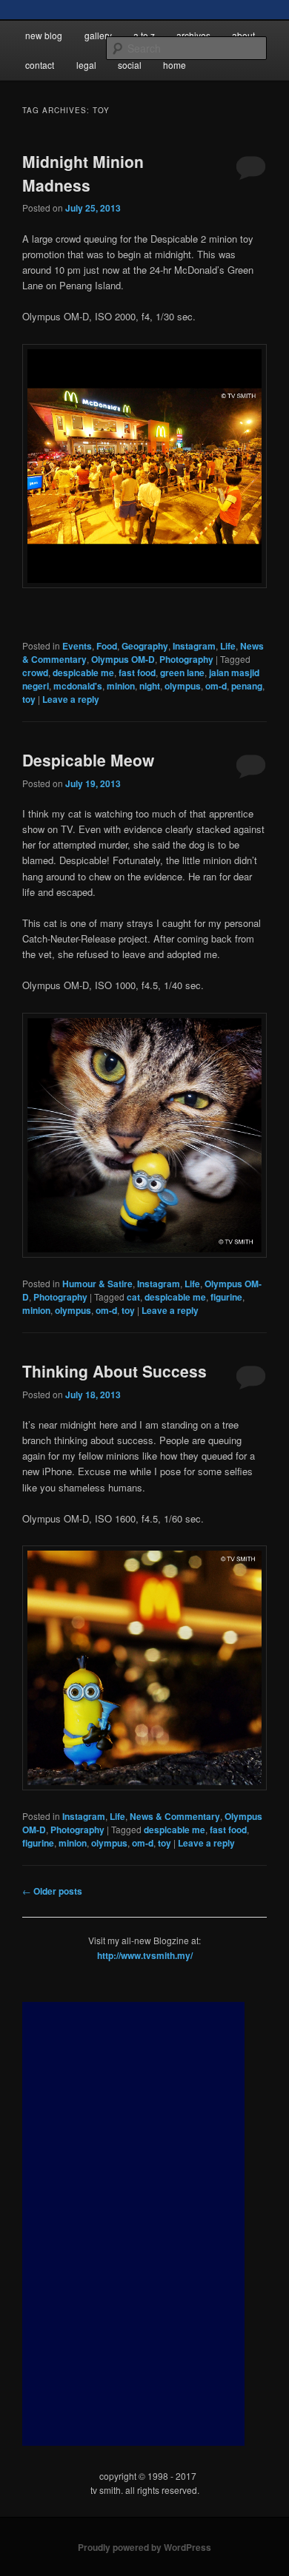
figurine (226, 1297)
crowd (35, 672)
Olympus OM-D (123, 659)
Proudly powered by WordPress (144, 2547)
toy (29, 699)
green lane (182, 672)
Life (228, 646)
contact (40, 65)
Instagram (194, 646)
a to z (144, 35)
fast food (137, 672)
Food (107, 646)
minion (121, 686)
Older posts (52, 1891)
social (130, 65)
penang (247, 686)
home (175, 65)
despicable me (83, 672)
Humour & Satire (97, 1284)
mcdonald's (78, 686)
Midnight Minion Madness (83, 173)
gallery (98, 35)
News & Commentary (175, 1816)
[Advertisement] (133, 2224)
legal (86, 65)
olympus (183, 686)
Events (77, 646)
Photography (186, 659)
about (243, 35)
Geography (145, 646)
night (150, 686)
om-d (216, 686)
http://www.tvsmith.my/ (145, 1955)
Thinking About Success (114, 1371)
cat (133, 1297)
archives (193, 35)
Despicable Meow (88, 760)
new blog (44, 35)
